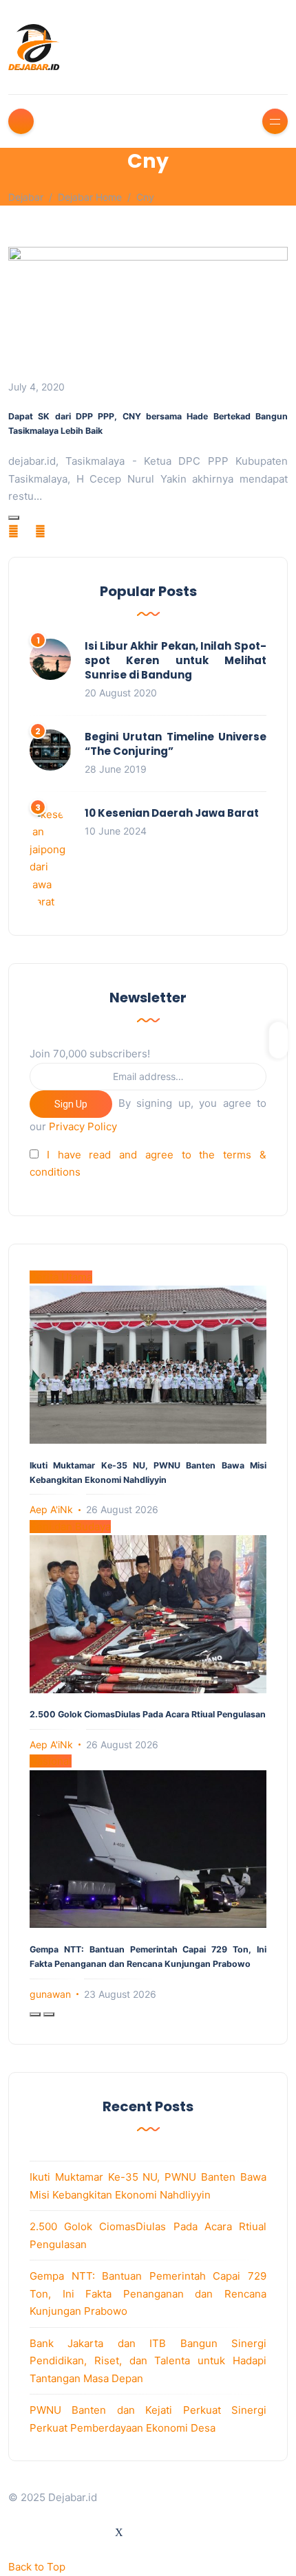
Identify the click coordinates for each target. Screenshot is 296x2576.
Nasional (51, 1761)
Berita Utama (61, 1277)
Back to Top (37, 2567)
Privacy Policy (83, 1126)
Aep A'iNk (51, 1509)
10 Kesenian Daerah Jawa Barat (172, 813)
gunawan (50, 1994)
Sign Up (71, 1104)
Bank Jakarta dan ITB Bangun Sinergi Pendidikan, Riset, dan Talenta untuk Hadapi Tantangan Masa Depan (148, 2361)
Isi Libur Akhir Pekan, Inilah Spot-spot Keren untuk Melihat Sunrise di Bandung (176, 660)
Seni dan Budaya (70, 1527)
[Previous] (35, 2014)
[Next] (49, 2014)
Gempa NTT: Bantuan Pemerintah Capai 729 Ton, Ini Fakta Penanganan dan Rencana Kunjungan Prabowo (148, 2293)
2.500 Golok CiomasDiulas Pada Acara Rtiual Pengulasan (148, 1714)
